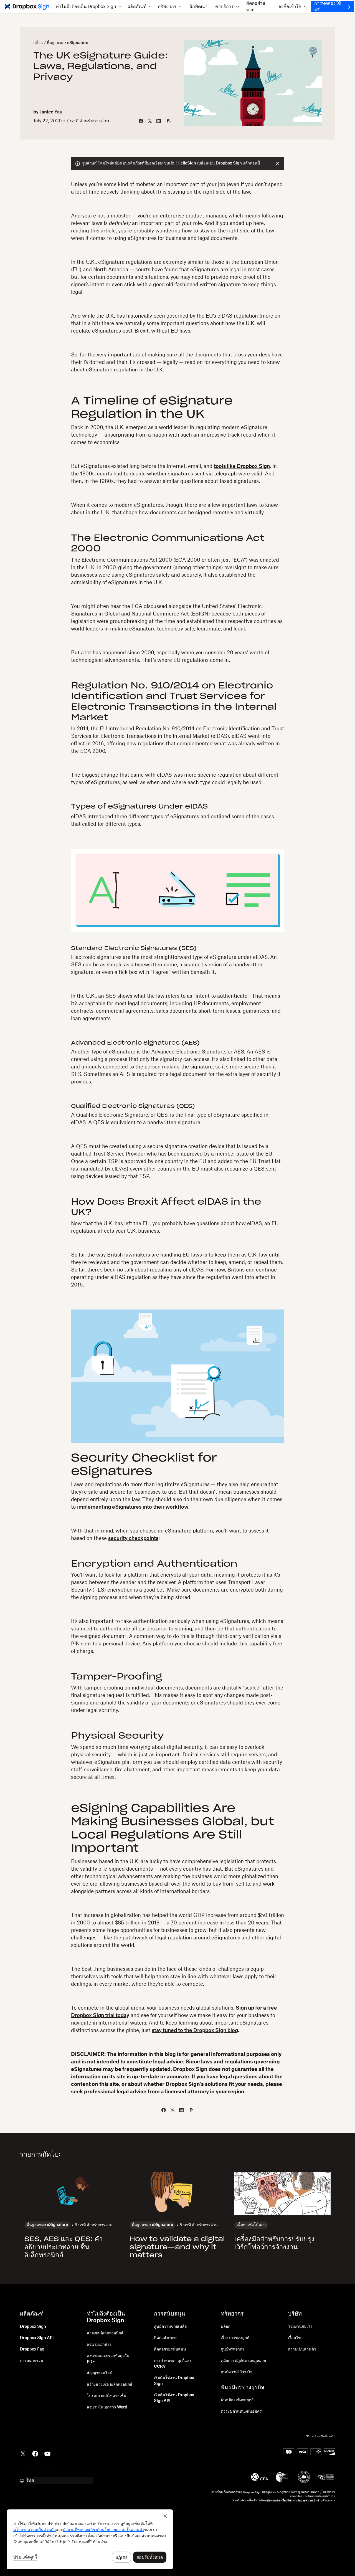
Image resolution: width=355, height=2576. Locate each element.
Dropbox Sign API (37, 2338)
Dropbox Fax (32, 2349)
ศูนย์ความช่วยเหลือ (170, 2327)
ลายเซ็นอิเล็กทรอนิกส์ (105, 2333)
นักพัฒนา (198, 7)
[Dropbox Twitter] (23, 2453)
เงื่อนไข (294, 2338)
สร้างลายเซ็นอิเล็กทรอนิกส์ (110, 2385)
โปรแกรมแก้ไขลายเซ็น (107, 2396)
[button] (89, 7)
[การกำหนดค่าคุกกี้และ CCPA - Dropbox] (90, 2539)
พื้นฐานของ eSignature (68, 43)
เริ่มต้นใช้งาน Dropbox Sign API (174, 2398)
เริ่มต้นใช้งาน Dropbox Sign (174, 2381)
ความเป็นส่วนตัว (302, 2349)
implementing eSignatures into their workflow (133, 1507)
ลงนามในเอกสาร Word (107, 2407)
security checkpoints (133, 1538)
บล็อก (38, 43)
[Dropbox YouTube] (47, 2453)
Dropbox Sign (33, 2327)
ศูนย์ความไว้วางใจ (237, 2372)
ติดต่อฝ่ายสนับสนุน (170, 2349)
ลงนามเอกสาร (99, 2345)
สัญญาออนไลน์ (100, 2373)
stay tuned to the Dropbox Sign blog (195, 2030)
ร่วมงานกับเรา (300, 2327)
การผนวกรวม (31, 2361)
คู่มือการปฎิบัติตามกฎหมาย (243, 2361)
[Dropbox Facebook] (35, 2453)
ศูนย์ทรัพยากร (233, 2349)
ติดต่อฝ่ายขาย (256, 7)
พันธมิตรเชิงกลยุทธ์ (237, 2400)
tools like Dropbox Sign (242, 466)
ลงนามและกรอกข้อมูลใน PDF (108, 2359)
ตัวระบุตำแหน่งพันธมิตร (241, 2412)
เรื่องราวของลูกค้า (236, 2338)
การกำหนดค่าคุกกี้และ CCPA (173, 2364)
